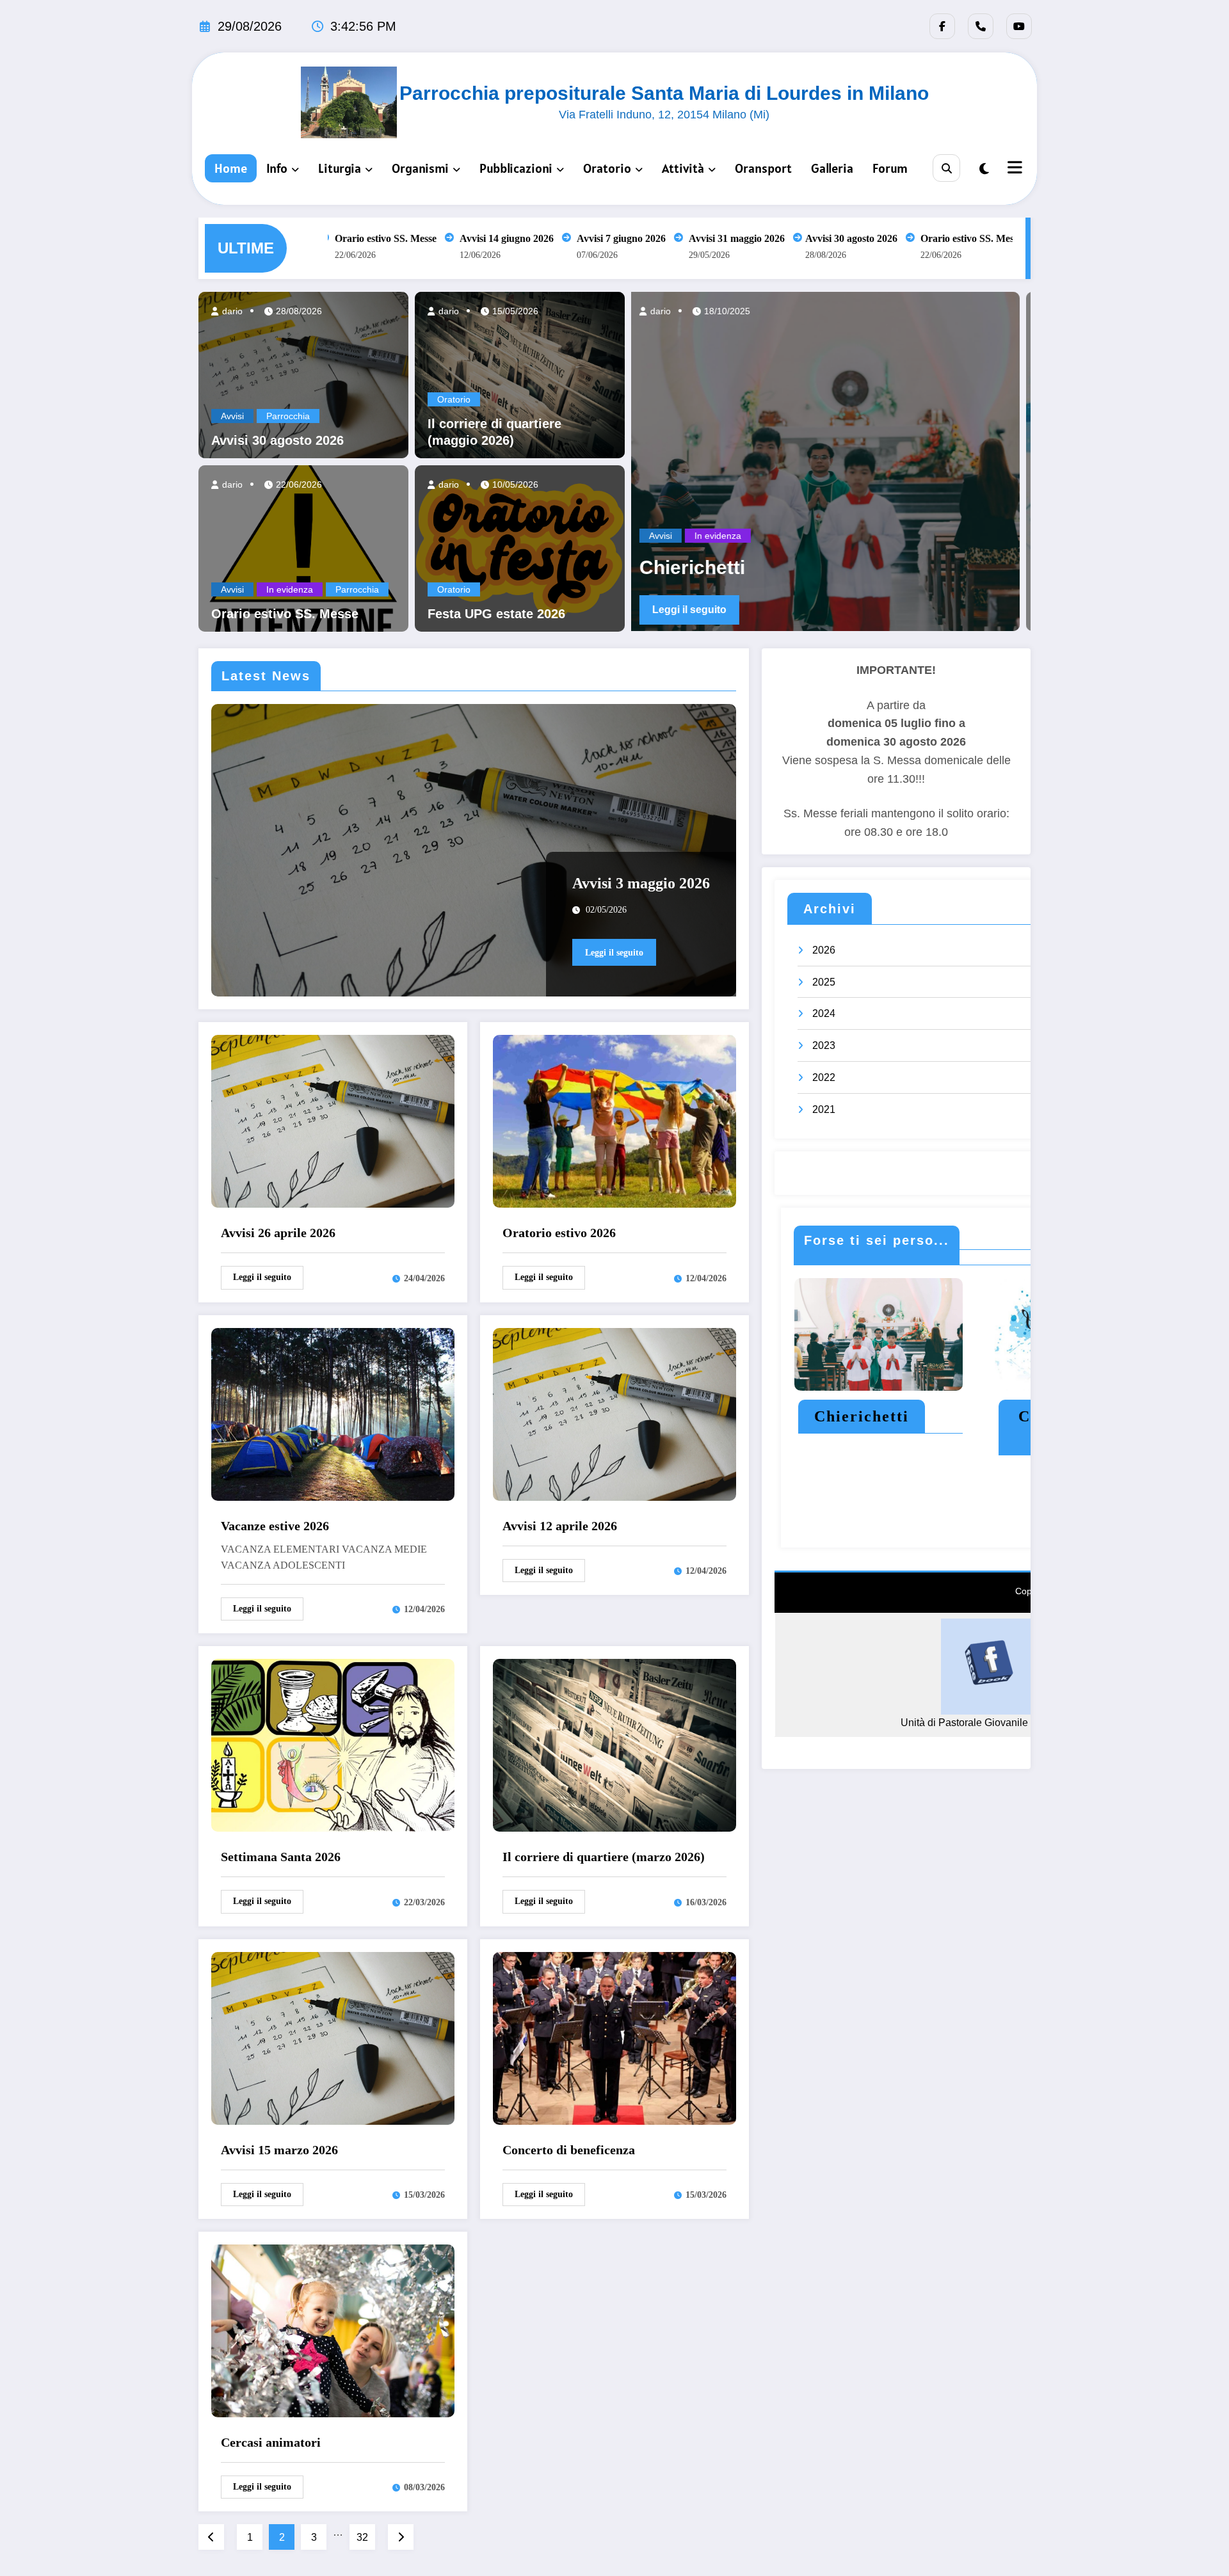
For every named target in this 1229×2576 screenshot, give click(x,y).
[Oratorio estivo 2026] (614, 1120)
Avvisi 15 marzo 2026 (279, 2150)
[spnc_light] (984, 169)
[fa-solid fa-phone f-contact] (981, 26)
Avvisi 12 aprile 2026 (560, 1526)
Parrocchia (288, 416)
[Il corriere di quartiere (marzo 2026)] (614, 1744)
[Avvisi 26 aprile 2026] (333, 1120)
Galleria (832, 168)
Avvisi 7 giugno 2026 (587, 238)
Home (231, 168)
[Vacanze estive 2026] (333, 1413)
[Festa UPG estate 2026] (520, 548)
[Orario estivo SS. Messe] (303, 548)
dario (231, 311)
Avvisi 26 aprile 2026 (278, 1233)
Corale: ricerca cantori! (654, 567)
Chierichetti (862, 1416)
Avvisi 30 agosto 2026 (817, 238)
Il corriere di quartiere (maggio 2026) (494, 432)
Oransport (763, 168)
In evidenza (290, 589)
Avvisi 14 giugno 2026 (472, 238)
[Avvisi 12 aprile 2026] (614, 1413)
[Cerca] (946, 168)
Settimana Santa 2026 (281, 1857)
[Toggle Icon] (1013, 169)
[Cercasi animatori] (333, 2330)
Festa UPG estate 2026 (496, 614)
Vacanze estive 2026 (275, 1526)
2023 (824, 1045)
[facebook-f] (942, 26)
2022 (824, 1077)
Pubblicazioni (516, 168)
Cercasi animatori (271, 2442)
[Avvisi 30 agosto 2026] (303, 374)
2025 (824, 982)
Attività (683, 168)
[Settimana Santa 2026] (333, 1744)
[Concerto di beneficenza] (614, 2037)
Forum (890, 168)
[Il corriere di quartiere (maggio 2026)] (520, 374)
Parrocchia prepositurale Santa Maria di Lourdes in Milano (664, 93)
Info (277, 168)
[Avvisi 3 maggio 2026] (474, 850)
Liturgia (340, 168)
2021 (824, 1109)
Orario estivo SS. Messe (351, 238)
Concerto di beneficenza (569, 2150)
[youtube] (1019, 26)
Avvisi (232, 416)
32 (362, 2537)
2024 (824, 1013)
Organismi (420, 168)
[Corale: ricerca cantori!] (728, 461)
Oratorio (607, 168)
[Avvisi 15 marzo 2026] (333, 2037)
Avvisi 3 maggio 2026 (641, 883)
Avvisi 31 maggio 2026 (702, 238)
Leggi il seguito (1004, 610)
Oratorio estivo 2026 (559, 1233)
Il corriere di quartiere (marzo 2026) (604, 1857)
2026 (824, 950)
